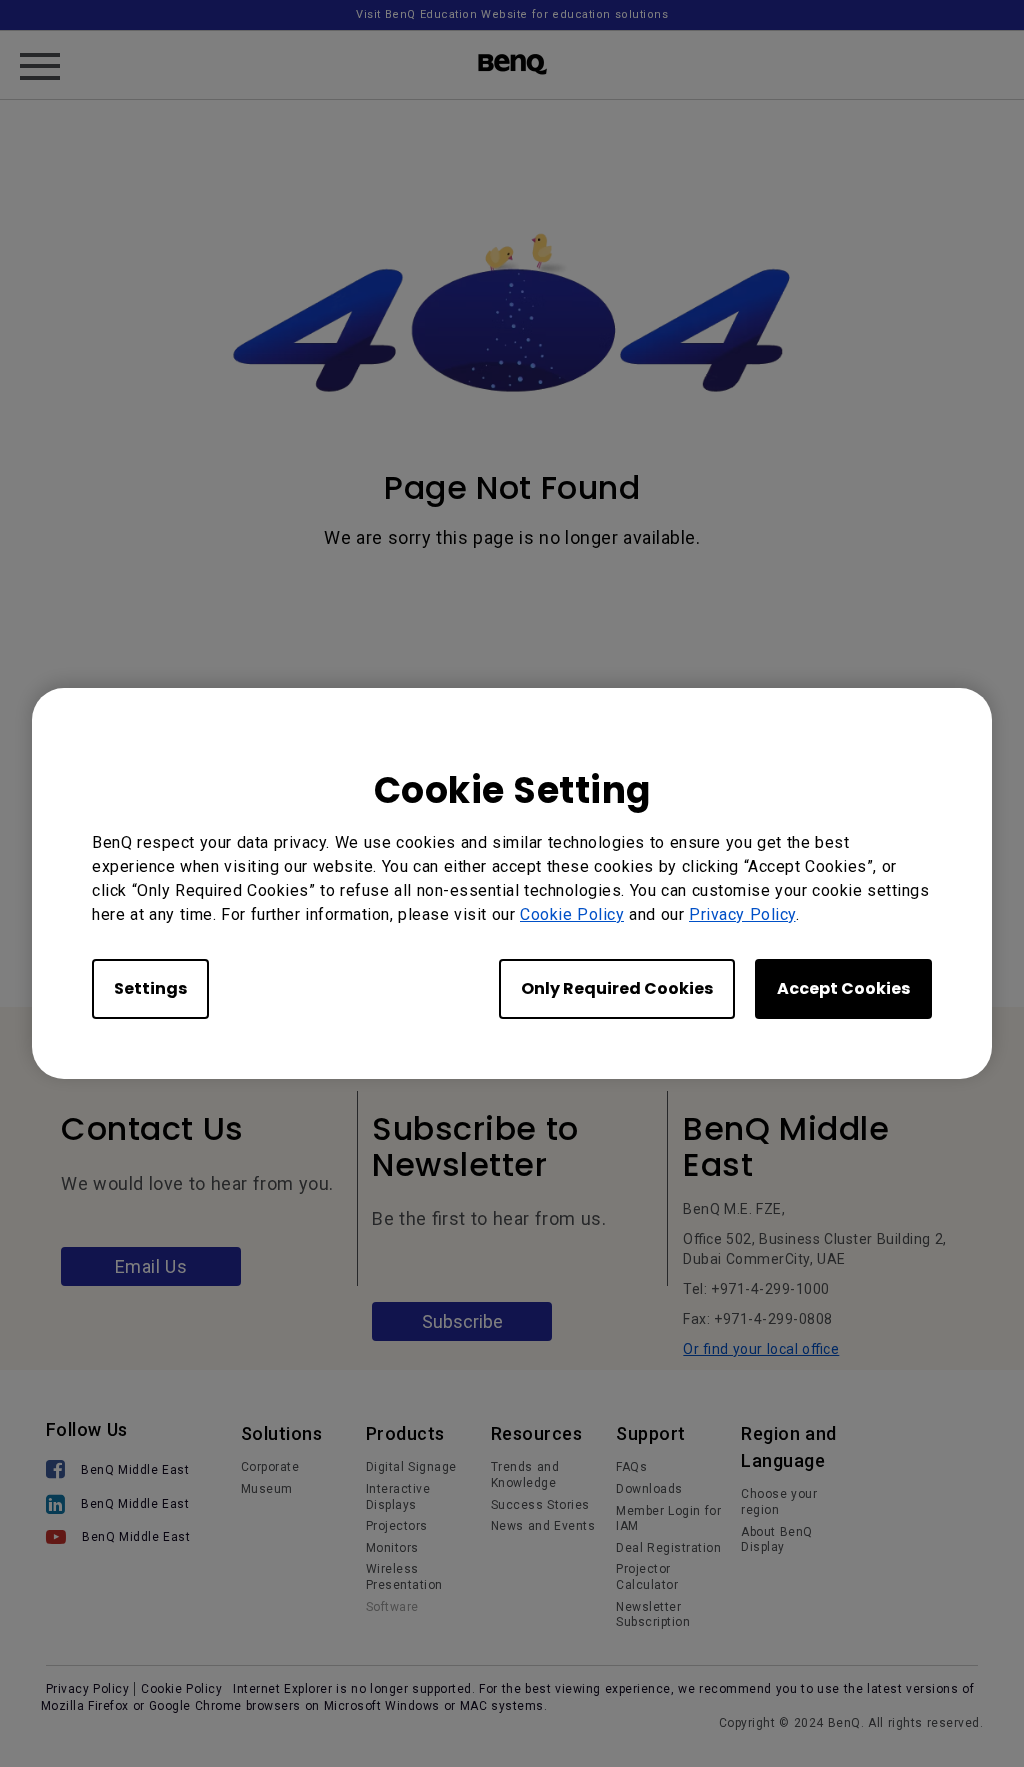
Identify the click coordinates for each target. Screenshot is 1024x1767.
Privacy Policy (742, 914)
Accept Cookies (843, 988)
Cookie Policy (572, 914)
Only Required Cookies (617, 988)
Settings (150, 988)
